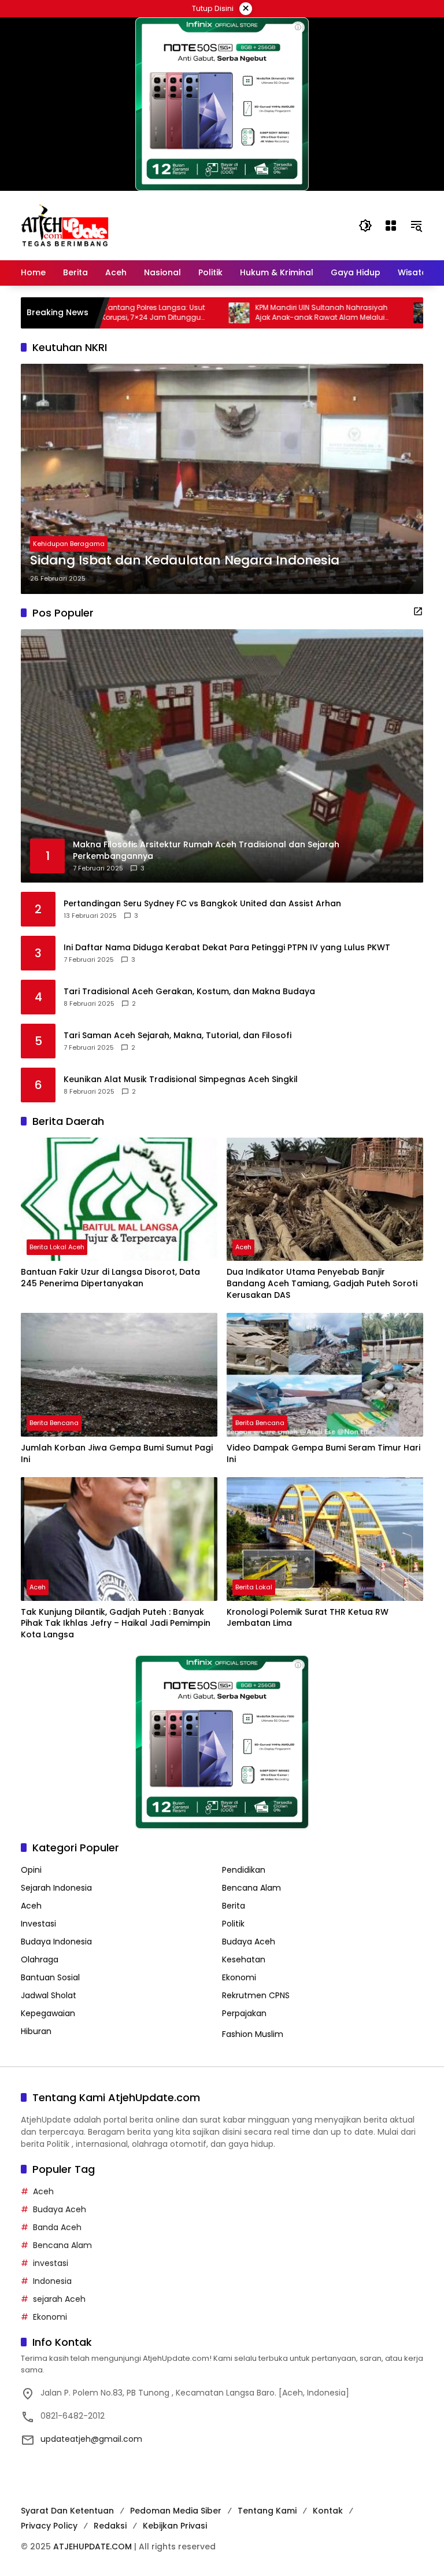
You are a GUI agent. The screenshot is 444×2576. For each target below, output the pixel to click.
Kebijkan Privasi (175, 2526)
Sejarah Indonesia (56, 1888)
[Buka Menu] (391, 226)
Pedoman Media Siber (176, 2511)
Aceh (243, 1247)
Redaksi (110, 2526)
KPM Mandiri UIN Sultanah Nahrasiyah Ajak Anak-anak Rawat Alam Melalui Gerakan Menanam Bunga (258, 313)
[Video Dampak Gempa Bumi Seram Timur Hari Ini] (325, 1375)
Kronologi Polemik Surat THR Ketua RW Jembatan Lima (308, 1618)
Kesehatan (244, 1959)
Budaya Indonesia (56, 1942)
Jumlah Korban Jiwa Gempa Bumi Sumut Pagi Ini (117, 1454)
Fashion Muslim (253, 2034)
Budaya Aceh (249, 1942)
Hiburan (36, 2031)
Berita (234, 1906)
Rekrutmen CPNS (256, 1995)
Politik (233, 1924)
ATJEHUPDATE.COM (92, 2547)
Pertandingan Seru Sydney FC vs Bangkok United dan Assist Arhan (202, 904)
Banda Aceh (57, 2227)
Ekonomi (239, 1977)
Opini (31, 1870)
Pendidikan (244, 1870)
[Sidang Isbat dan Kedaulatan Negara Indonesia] (222, 479)
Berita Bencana (54, 1423)
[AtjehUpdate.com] (65, 225)
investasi (51, 2263)
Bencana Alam (251, 1888)
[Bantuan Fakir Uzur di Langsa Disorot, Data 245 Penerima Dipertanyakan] (119, 1200)
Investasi (38, 1924)
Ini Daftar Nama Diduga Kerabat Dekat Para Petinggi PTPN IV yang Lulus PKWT (227, 948)
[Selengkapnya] (418, 611)
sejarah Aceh (59, 2299)
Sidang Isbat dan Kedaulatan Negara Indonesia (185, 560)
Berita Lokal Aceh (57, 1247)
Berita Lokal (254, 1587)
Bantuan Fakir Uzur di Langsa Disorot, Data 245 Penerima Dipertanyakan (110, 1278)
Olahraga (40, 1959)
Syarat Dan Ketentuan (67, 2511)
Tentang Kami (267, 2511)
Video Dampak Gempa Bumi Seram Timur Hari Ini (323, 1454)
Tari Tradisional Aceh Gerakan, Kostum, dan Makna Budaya (189, 992)
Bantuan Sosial (50, 1977)
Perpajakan (244, 2013)
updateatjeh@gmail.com (91, 2439)
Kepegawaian (48, 2013)
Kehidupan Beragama (69, 544)
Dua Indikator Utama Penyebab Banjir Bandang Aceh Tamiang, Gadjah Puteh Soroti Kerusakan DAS (322, 1283)
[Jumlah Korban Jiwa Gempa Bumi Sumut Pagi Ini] (119, 1375)
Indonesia (52, 2281)
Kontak (328, 2511)
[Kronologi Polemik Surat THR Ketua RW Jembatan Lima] (325, 1539)
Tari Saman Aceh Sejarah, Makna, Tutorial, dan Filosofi (177, 1036)
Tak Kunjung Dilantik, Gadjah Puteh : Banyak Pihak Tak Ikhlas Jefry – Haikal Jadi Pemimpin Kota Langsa (116, 1623)
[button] (365, 226)
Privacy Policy (49, 2526)
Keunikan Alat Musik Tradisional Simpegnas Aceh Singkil (181, 1080)
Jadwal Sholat (49, 1995)
